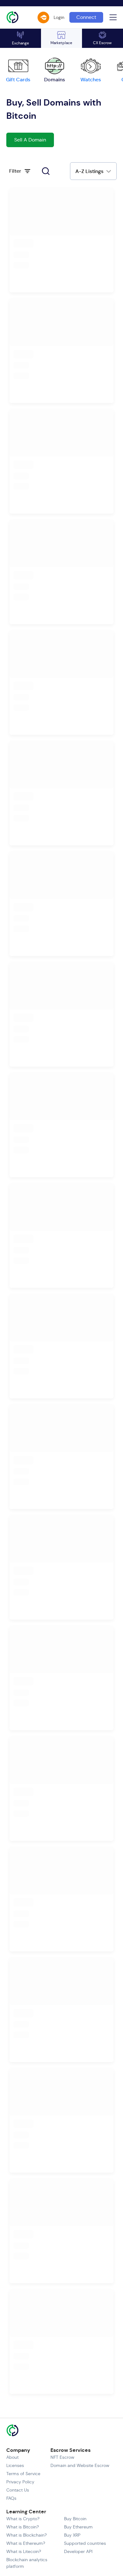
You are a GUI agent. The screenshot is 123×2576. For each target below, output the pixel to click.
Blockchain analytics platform (27, 2563)
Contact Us (18, 2490)
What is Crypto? (23, 2519)
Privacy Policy (20, 2482)
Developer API (78, 2551)
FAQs (11, 2498)
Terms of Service (23, 2474)
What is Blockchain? (26, 2535)
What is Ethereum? (26, 2543)
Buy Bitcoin (75, 2519)
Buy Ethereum (78, 2527)
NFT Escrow (62, 2457)
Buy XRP (72, 2535)
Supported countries (85, 2543)
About (12, 2457)
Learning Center (26, 2512)
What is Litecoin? (24, 2551)
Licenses (15, 2465)
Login (59, 17)
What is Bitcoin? (23, 2527)
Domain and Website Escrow (80, 2465)
